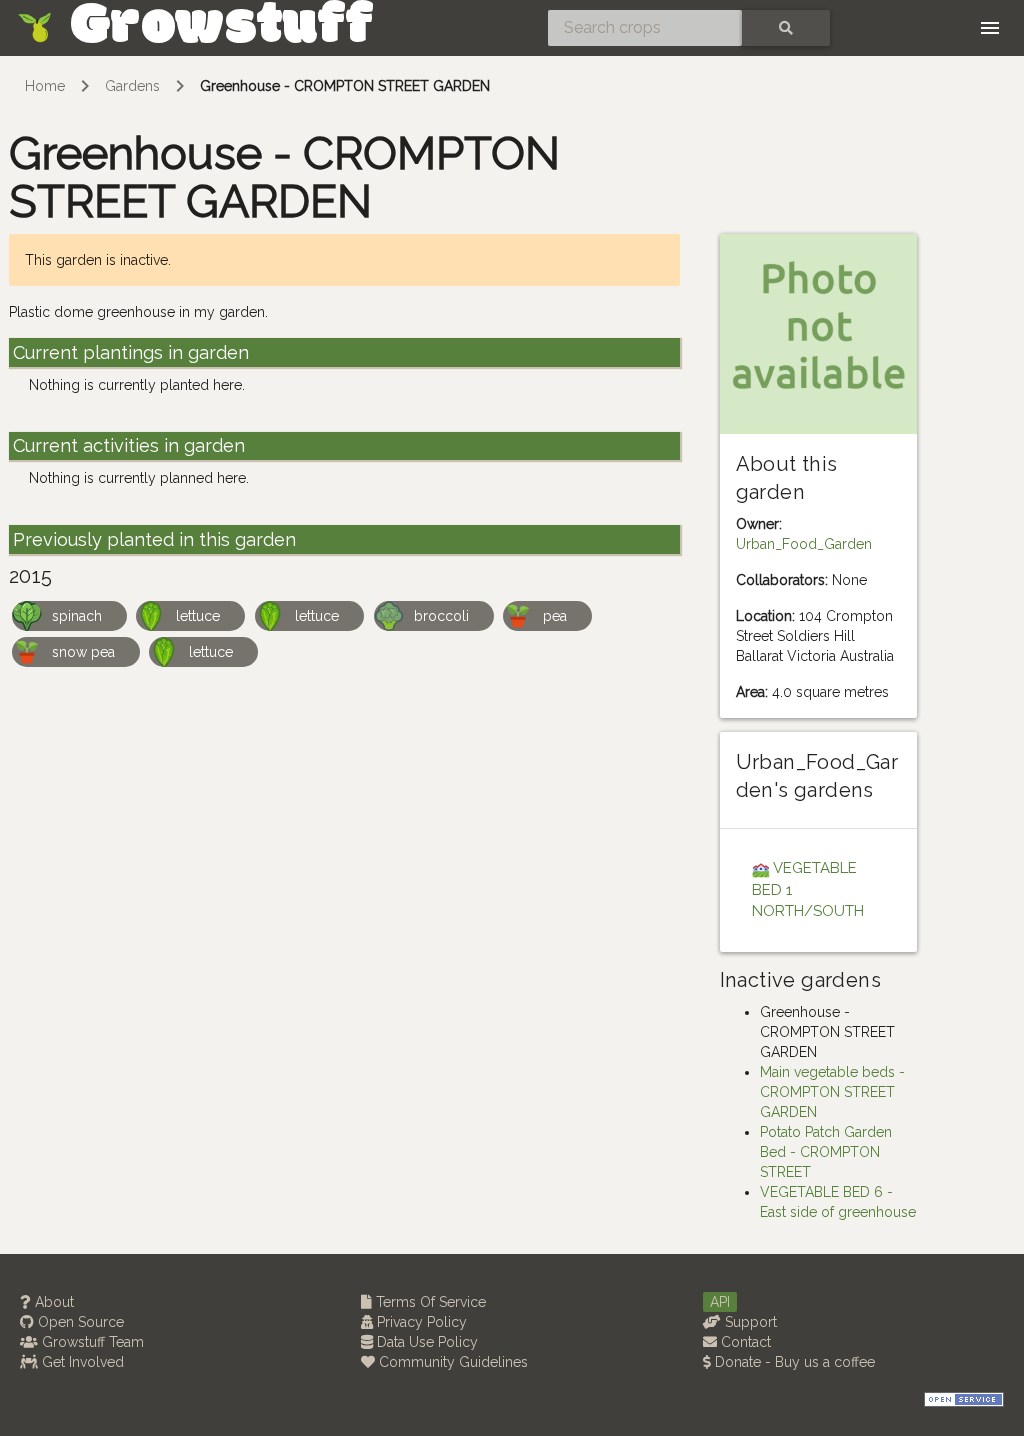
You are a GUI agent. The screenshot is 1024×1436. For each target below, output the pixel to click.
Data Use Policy (425, 1342)
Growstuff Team (91, 1342)
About (52, 1302)
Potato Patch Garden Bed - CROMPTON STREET (826, 1152)
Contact (744, 1342)
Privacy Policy (420, 1322)
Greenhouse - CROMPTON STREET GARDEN (345, 86)
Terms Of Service (429, 1302)
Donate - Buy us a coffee (793, 1362)
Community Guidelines (451, 1362)
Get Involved (81, 1362)
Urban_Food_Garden (804, 544)
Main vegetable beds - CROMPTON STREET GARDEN (832, 1092)
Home (45, 86)
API (720, 1302)
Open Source (79, 1322)
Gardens (132, 86)
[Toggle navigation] (990, 28)
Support (749, 1322)
